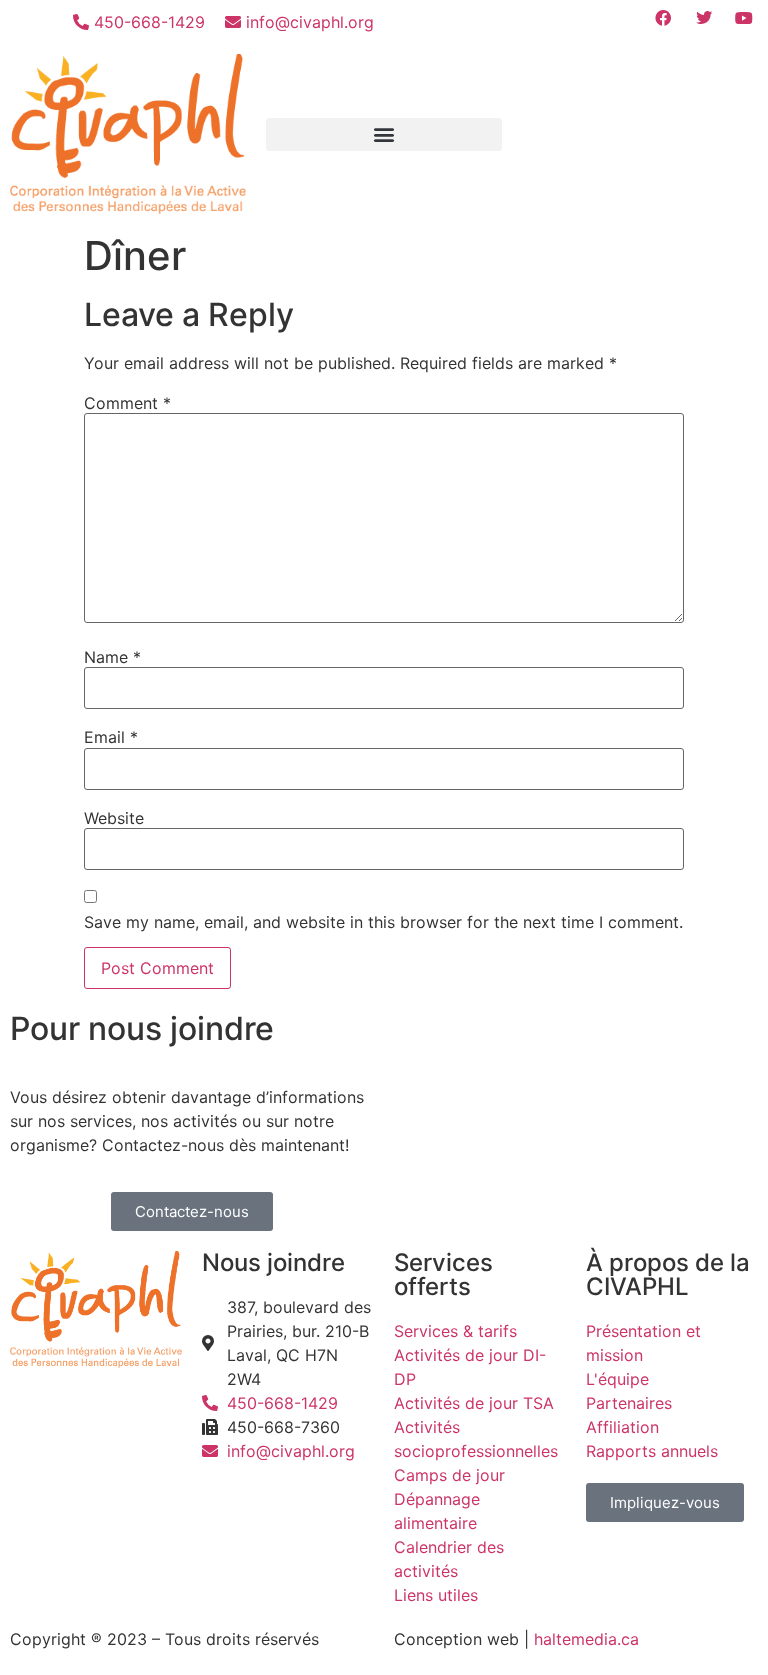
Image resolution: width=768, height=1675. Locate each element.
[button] (384, 134)
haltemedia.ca (586, 1639)
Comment (127, 403)
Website (114, 818)
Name (112, 657)
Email (111, 737)
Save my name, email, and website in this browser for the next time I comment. (383, 922)
